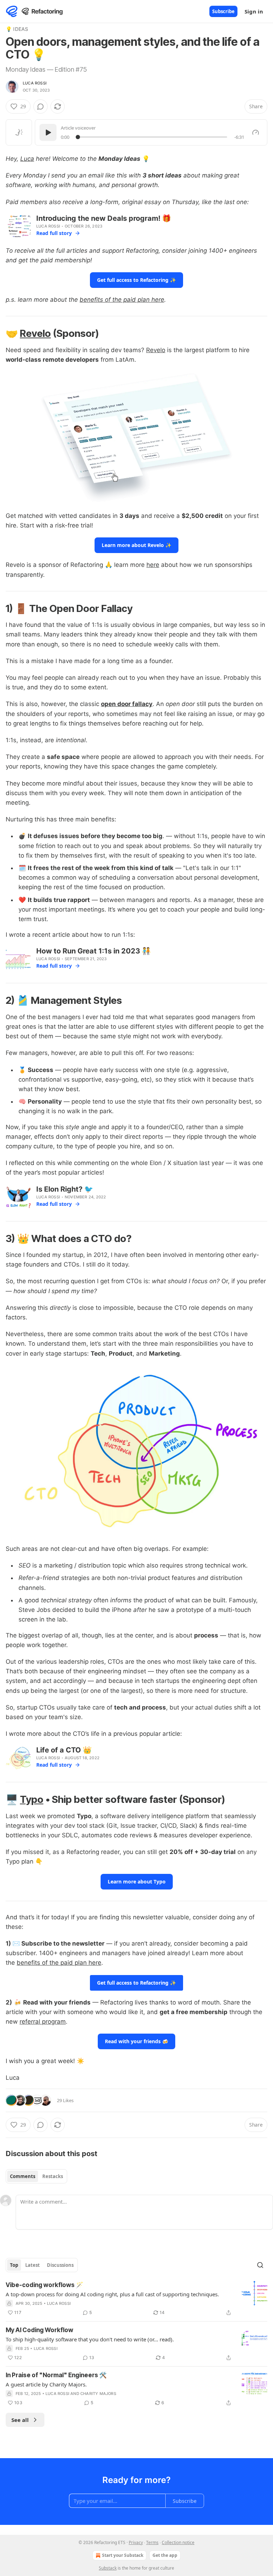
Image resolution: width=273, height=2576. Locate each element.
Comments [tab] (23, 2176)
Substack (108, 2568)
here (153, 565)
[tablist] (36, 2176)
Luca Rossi (35, 83)
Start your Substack (123, 2555)
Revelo (35, 333)
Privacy (136, 2542)
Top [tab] (14, 2265)
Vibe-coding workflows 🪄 (44, 2285)
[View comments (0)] (41, 106)
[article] (136, 2299)
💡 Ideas (17, 29)
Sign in (254, 11)
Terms (152, 2542)
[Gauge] (256, 132)
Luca (27, 159)
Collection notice (178, 2542)
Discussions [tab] (60, 2265)
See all (20, 2420)
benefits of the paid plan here (122, 300)
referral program (43, 2022)
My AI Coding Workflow (39, 2330)
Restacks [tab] (53, 2176)
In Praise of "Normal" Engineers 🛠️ (56, 2375)
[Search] (260, 2265)
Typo (32, 1799)
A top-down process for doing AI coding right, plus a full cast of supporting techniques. (112, 2294)
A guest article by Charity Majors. (46, 2384)
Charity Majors (98, 2394)
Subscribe (223, 11)
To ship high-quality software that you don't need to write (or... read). (90, 2339)
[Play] (48, 132)
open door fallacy (127, 704)
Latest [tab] (33, 2265)
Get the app (165, 2555)
